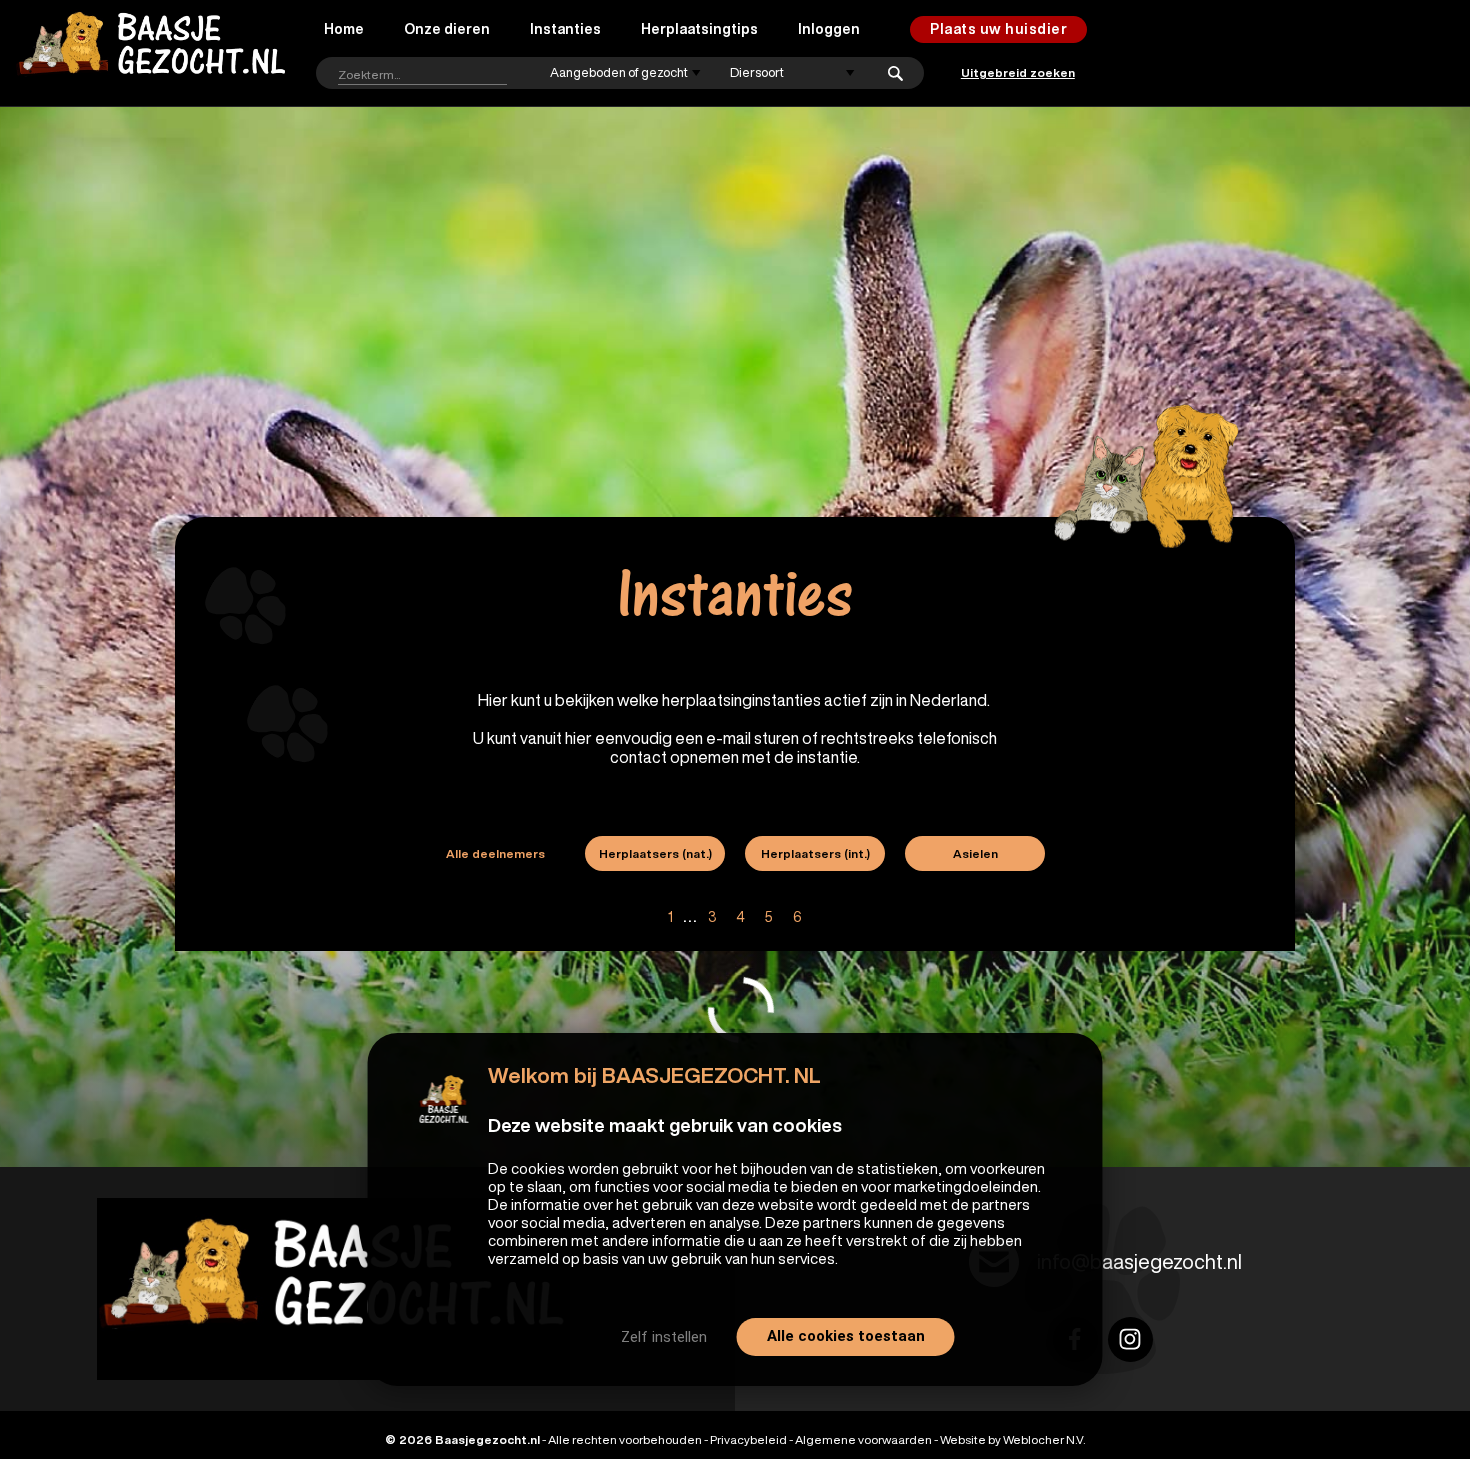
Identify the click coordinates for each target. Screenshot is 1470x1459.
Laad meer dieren (324, 1021)
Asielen (975, 853)
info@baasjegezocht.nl (1139, 1261)
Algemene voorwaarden (863, 1439)
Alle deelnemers (495, 853)
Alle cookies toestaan (846, 1336)
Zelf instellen (664, 1337)
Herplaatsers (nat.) (655, 853)
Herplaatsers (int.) (815, 853)
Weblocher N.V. (1044, 1439)
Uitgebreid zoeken (1018, 72)
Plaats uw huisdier (998, 29)
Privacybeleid (748, 1439)
